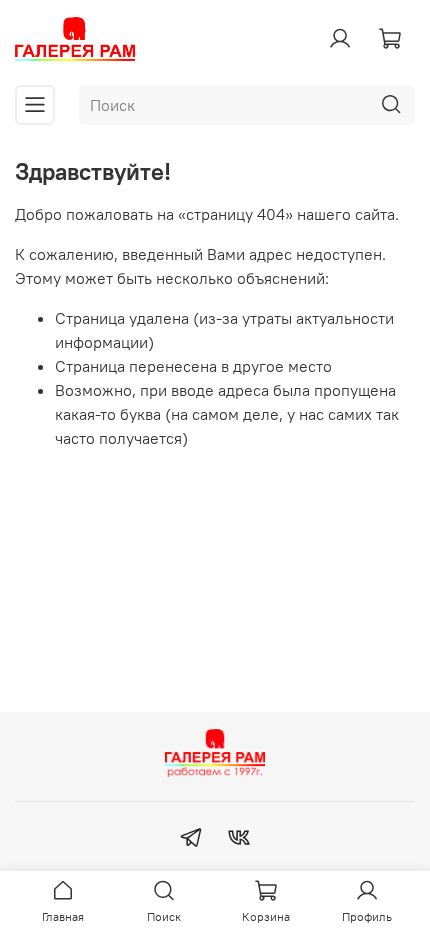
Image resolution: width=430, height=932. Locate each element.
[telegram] (191, 840)
